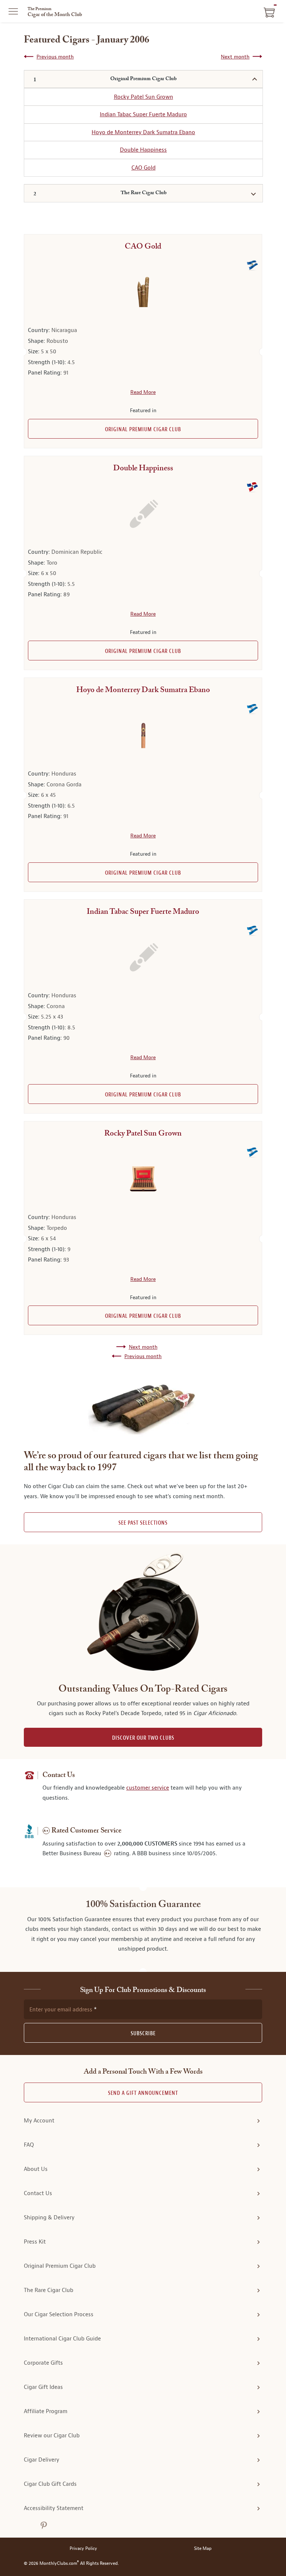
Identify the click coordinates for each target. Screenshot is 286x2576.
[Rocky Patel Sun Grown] (143, 1179)
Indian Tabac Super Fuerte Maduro (143, 114)
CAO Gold (144, 168)
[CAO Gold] (143, 292)
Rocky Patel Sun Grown (144, 97)
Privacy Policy (83, 2549)
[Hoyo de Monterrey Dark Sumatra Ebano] (143, 735)
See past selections (143, 1523)
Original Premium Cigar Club (143, 430)
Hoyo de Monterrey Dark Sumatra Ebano (143, 132)
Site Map (203, 2549)
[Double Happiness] (143, 514)
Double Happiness (143, 150)
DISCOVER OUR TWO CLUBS (143, 1738)
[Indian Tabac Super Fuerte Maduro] (143, 957)
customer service (148, 1788)
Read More (143, 392)
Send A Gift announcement (143, 2093)
